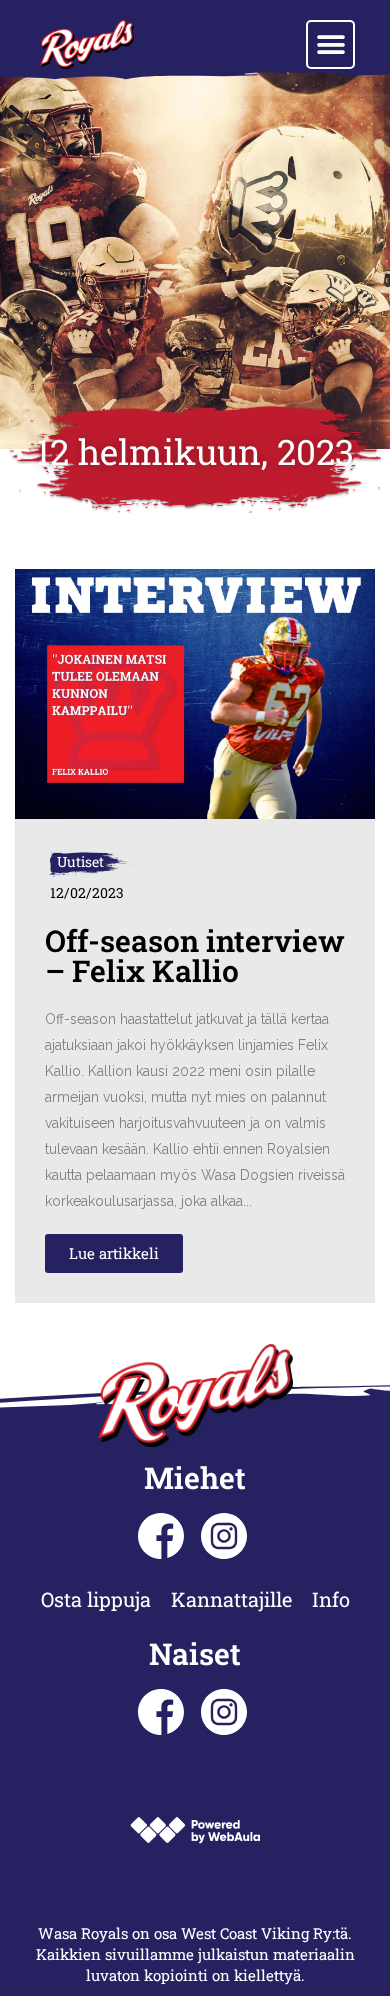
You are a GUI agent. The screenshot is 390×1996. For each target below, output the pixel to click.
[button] (330, 44)
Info (331, 1599)
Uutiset (80, 861)
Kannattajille (231, 1599)
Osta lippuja (96, 1599)
